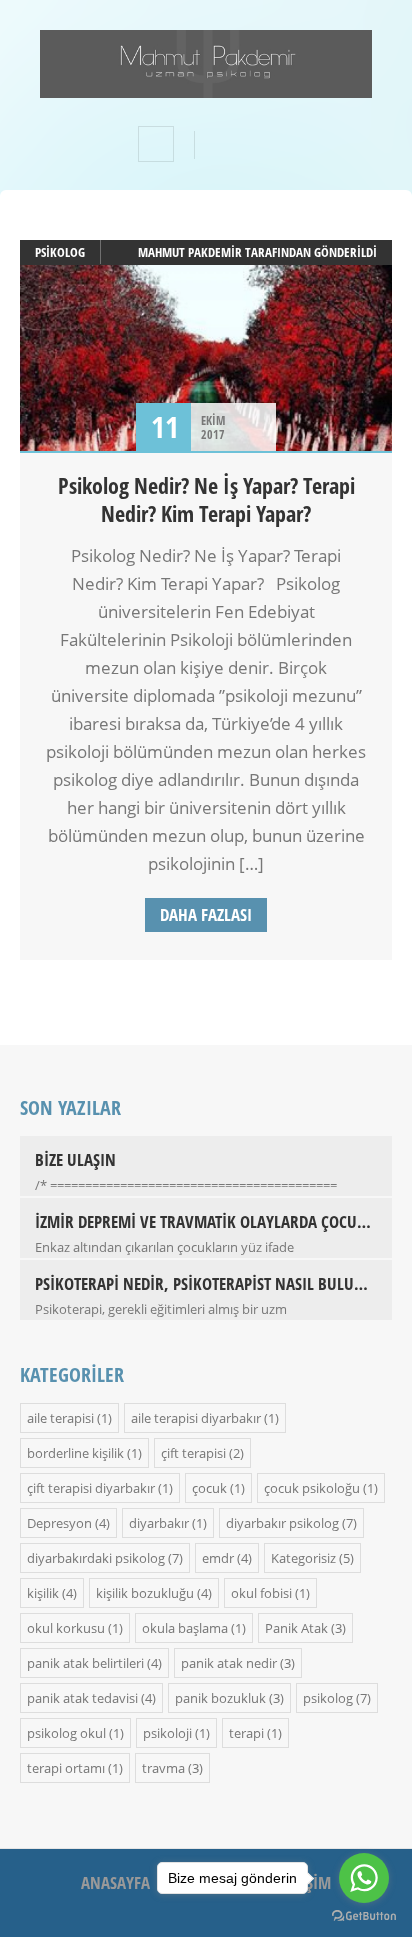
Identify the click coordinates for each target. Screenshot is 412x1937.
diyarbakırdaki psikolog (96, 1558)
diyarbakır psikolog (282, 1523)
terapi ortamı (66, 1768)
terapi (246, 1733)
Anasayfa (115, 1882)
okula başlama (185, 1628)
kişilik (43, 1593)
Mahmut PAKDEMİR (190, 252)
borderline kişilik (75, 1453)
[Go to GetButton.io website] (364, 1916)
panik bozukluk (220, 1698)
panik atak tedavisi (82, 1698)
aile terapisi (60, 1418)
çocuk (209, 1488)
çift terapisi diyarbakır (91, 1488)
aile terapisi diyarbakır (196, 1418)
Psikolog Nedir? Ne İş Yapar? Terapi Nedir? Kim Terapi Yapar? (206, 499)
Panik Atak (296, 1628)
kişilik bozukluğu (145, 1593)
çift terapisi (193, 1453)
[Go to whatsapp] (364, 1878)
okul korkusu (66, 1628)
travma (163, 1768)
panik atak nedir (229, 1663)
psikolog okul (66, 1733)
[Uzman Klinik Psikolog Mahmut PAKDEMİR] (206, 84)
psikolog (60, 252)
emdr (218, 1558)
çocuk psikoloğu (312, 1488)
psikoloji (167, 1733)
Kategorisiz (303, 1558)
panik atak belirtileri (85, 1663)
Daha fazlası (206, 914)
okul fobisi (261, 1593)
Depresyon (59, 1523)
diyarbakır (159, 1523)
